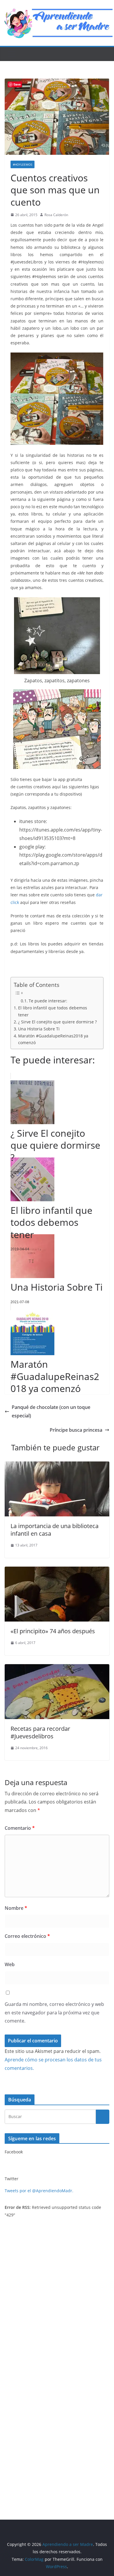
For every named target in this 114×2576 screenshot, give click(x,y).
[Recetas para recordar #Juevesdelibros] (57, 1668)
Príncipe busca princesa (76, 1430)
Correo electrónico (27, 1936)
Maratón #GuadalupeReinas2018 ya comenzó (53, 1039)
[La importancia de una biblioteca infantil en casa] (57, 1466)
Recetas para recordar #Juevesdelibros (40, 1732)
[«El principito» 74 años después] (57, 1571)
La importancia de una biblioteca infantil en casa (55, 1530)
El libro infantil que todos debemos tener (53, 1011)
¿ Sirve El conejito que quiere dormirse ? (57, 1022)
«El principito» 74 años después (53, 1631)
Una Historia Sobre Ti (39, 1029)
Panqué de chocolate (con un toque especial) (51, 1411)
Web (10, 1964)
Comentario (20, 1828)
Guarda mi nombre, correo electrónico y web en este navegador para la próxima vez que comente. (54, 2013)
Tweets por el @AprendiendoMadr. (39, 2191)
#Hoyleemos (23, 164)
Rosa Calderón (56, 215)
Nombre (16, 1908)
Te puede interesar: (48, 1001)
